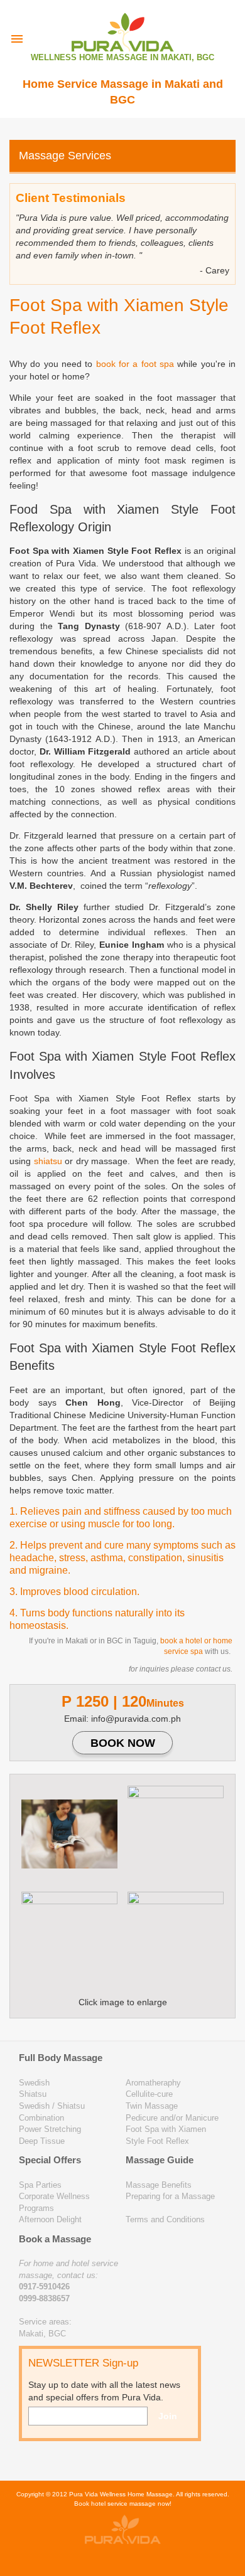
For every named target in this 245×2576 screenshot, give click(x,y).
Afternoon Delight (50, 2219)
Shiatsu (33, 2094)
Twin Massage (152, 2106)
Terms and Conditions (165, 2219)
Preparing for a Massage (170, 2196)
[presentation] (17, 39)
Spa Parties (40, 2185)
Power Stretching (50, 2129)
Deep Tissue (42, 2141)
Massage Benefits (159, 2185)
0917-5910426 (44, 2287)
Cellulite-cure (149, 2094)
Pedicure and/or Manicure (172, 2118)
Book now (123, 1743)
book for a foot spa (135, 364)
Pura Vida (84, 2494)
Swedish (34, 2083)
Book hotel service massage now (122, 2504)
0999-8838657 (44, 2298)
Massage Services (65, 156)
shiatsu (48, 1161)
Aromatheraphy (153, 2083)
